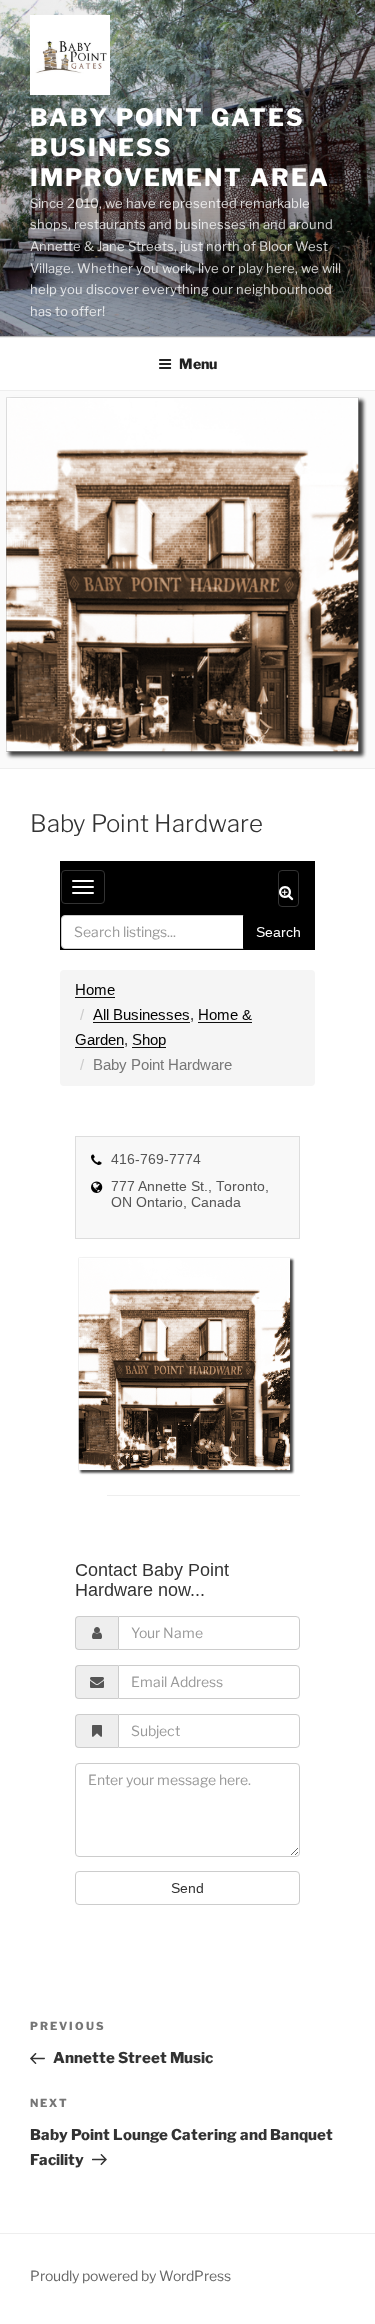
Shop (149, 1039)
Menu (198, 363)
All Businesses (141, 1014)
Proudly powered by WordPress (130, 2275)
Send (187, 1888)
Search (278, 932)
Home (95, 989)
